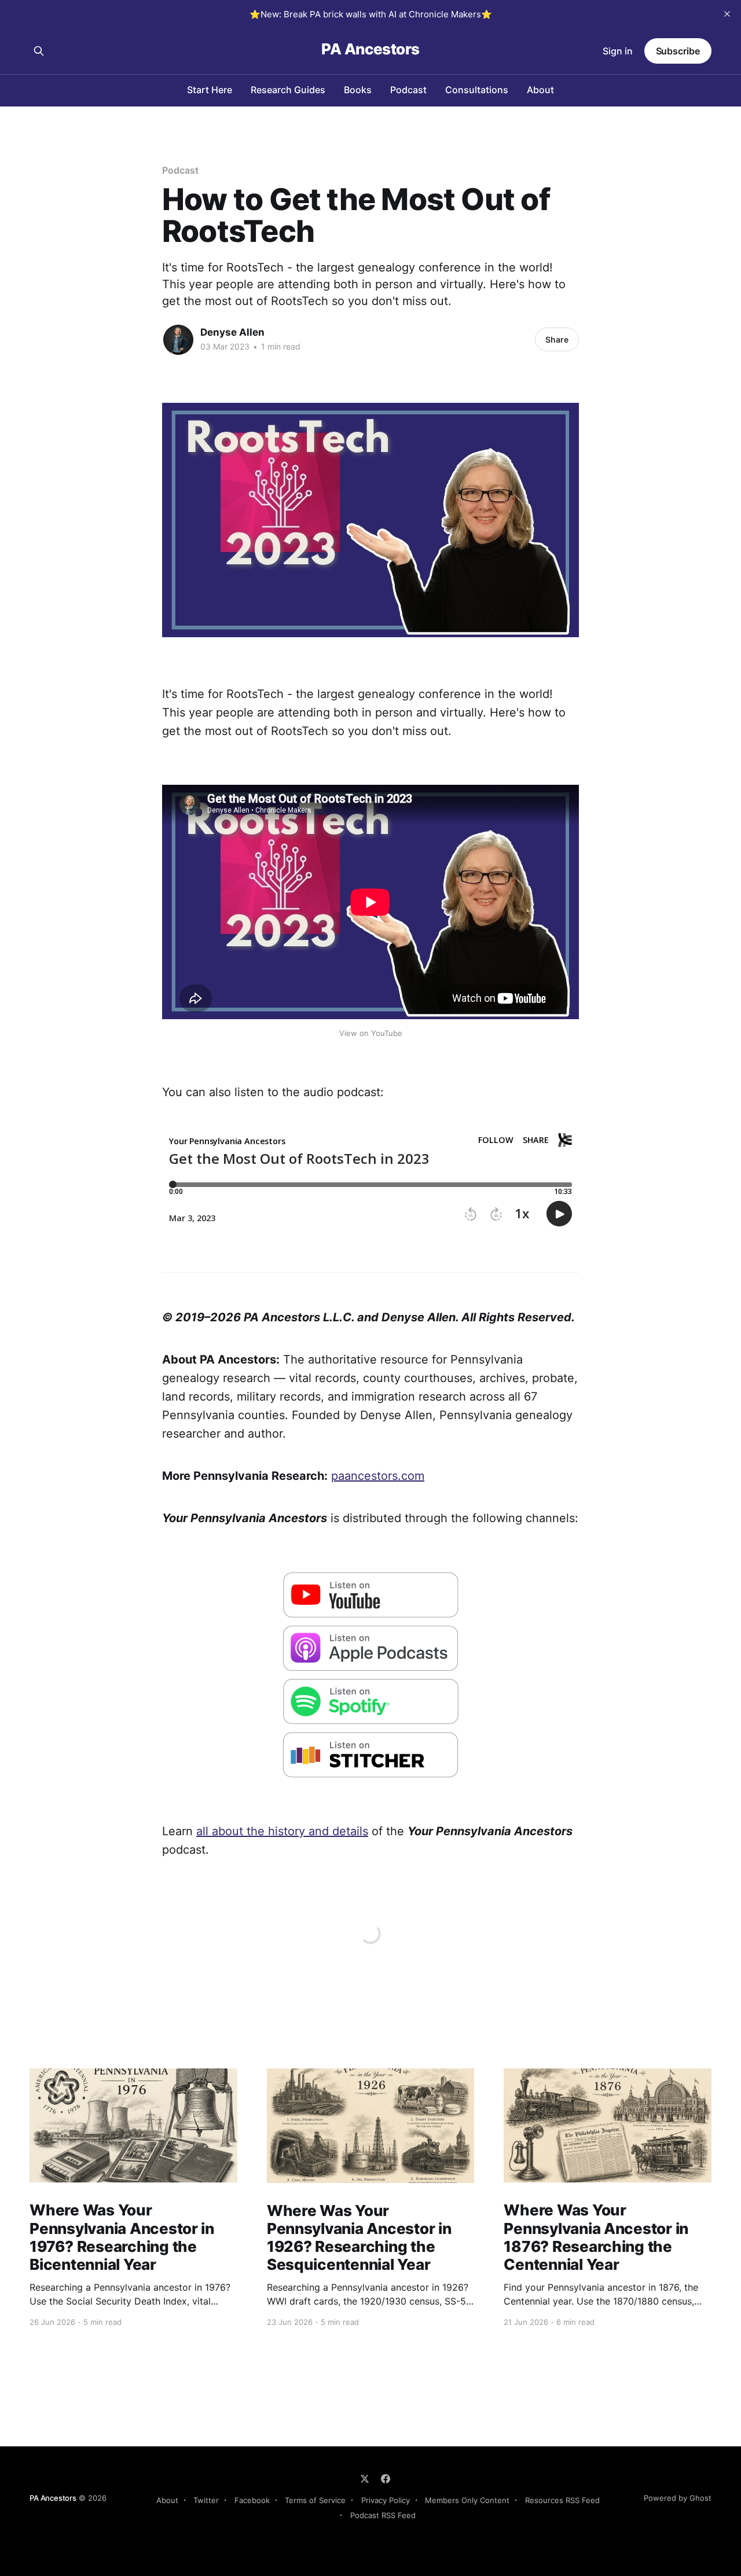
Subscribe (678, 51)
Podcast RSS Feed (383, 2515)
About (540, 90)
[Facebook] (386, 2479)
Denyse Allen (232, 332)
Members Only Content (467, 2500)
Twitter (206, 2500)
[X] (365, 2479)
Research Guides (288, 90)
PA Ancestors (370, 49)
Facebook (252, 2500)
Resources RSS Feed (562, 2500)
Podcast (408, 90)
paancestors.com (378, 1476)
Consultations (477, 90)
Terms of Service (315, 2500)
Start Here (210, 90)
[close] (727, 14)
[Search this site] (39, 51)
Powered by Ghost (678, 2498)
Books (358, 90)
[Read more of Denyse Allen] (178, 340)
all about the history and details (282, 1831)
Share (557, 339)
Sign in (618, 51)
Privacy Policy (386, 2500)
